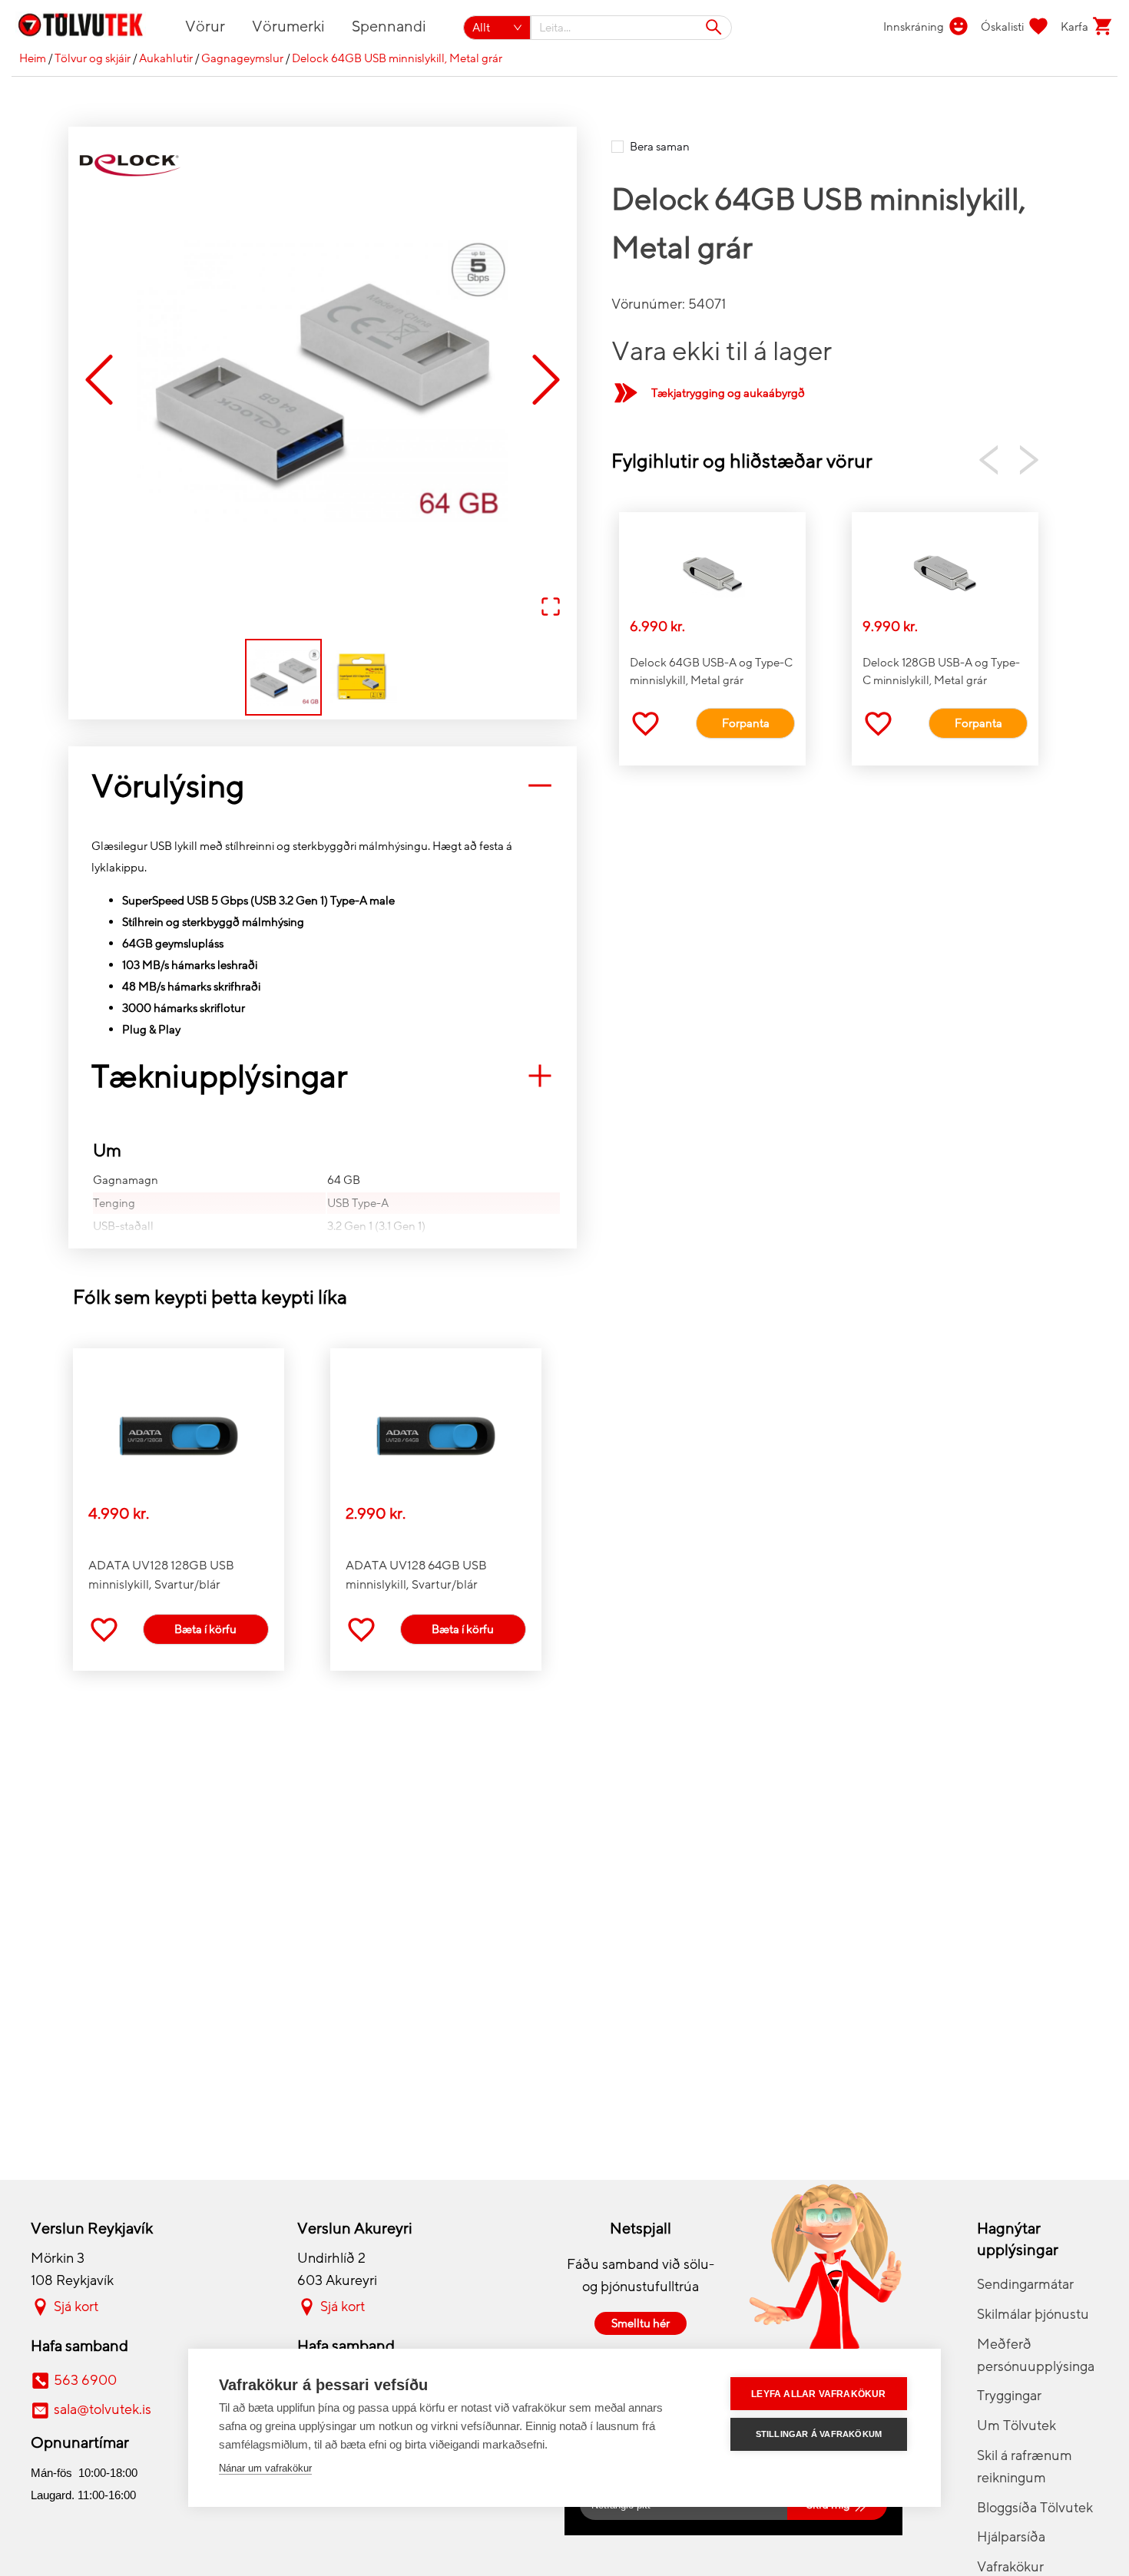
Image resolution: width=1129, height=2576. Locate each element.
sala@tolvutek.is (103, 2409)
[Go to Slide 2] (362, 677)
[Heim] (89, 28)
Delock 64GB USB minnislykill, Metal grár (397, 58)
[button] (323, 381)
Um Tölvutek (1016, 2426)
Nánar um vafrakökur (265, 2468)
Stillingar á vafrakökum (819, 2434)
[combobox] (632, 28)
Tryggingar (1009, 2396)
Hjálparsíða (1011, 2537)
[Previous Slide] (99, 380)
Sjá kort (76, 2306)
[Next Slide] (546, 380)
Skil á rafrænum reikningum (1025, 2467)
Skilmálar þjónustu (1033, 2314)
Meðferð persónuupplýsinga (1036, 2355)
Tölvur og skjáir (93, 58)
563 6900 (85, 2380)
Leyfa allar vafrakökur (818, 2394)
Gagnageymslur (242, 58)
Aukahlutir (166, 58)
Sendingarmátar (1025, 2284)
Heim (33, 58)
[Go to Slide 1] (283, 677)
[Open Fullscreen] (551, 608)
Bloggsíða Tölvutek (1035, 2508)
